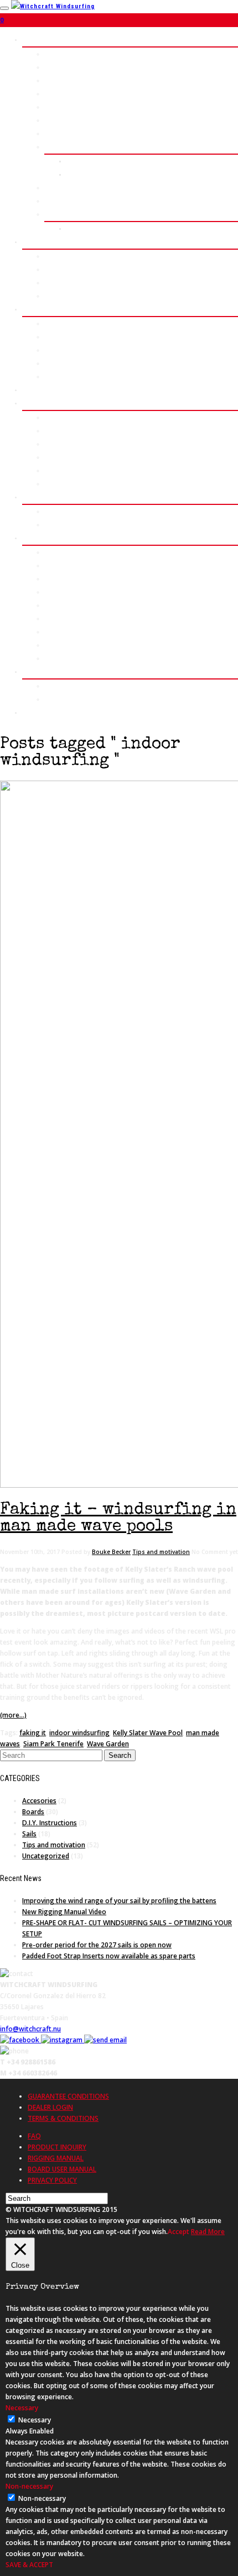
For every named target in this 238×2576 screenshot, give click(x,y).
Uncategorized (46, 1856)
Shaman (56, 107)
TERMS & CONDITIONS (63, 2118)
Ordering (59, 565)
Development (65, 431)
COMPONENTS (44, 309)
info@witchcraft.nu (30, 2029)
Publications (64, 699)
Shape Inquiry (89, 174)
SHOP (31, 538)
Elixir (53, 283)
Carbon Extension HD (78, 337)
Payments (60, 579)
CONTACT (37, 712)
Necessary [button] (22, 2408)
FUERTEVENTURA (49, 497)
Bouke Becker (111, 1552)
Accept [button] (178, 2232)
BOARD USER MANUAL (62, 2169)
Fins (51, 350)
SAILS (32, 242)
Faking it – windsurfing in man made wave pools (118, 1519)
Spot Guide (62, 511)
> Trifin (56, 201)
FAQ (34, 2136)
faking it (33, 1733)
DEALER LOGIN (50, 2107)
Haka (52, 80)
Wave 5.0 (58, 54)
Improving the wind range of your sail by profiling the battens (119, 1901)
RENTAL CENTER (48, 390)
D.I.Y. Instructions (50, 1823)
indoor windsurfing (79, 1733)
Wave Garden (108, 1744)
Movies (56, 686)
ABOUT (33, 403)
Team (53, 484)
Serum (55, 67)
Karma (54, 269)
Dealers (57, 605)
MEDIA (32, 671)
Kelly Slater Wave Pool (148, 1733)
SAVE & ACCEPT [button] (29, 2565)
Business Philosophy (78, 444)
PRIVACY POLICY (52, 2180)
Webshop (58, 552)
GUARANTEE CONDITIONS (68, 2096)
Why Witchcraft (68, 457)
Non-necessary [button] (29, 2486)
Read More (208, 2232)
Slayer (55, 256)
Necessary (35, 2420)
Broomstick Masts (74, 323)
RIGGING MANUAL (56, 2158)
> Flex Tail (61, 214)
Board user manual (97, 228)
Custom (56, 147)
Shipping (58, 592)
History (56, 417)
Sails (29, 1834)
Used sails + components (85, 632)
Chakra (55, 120)
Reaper (56, 94)
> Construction (69, 188)
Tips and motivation (161, 1552)
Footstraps (62, 376)
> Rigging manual (72, 296)
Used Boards (65, 618)
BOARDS (35, 39)
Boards (33, 1812)
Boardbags (61, 363)
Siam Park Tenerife (53, 1744)
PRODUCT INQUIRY (57, 2147)
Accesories (39, 1801)
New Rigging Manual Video (64, 1912)
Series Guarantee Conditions (91, 645)
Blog (51, 470)
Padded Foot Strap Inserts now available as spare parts (109, 1956)
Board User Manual (75, 658)
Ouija (52, 133)
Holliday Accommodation (84, 525)
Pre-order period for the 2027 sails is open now (97, 1945)
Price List (83, 161)
